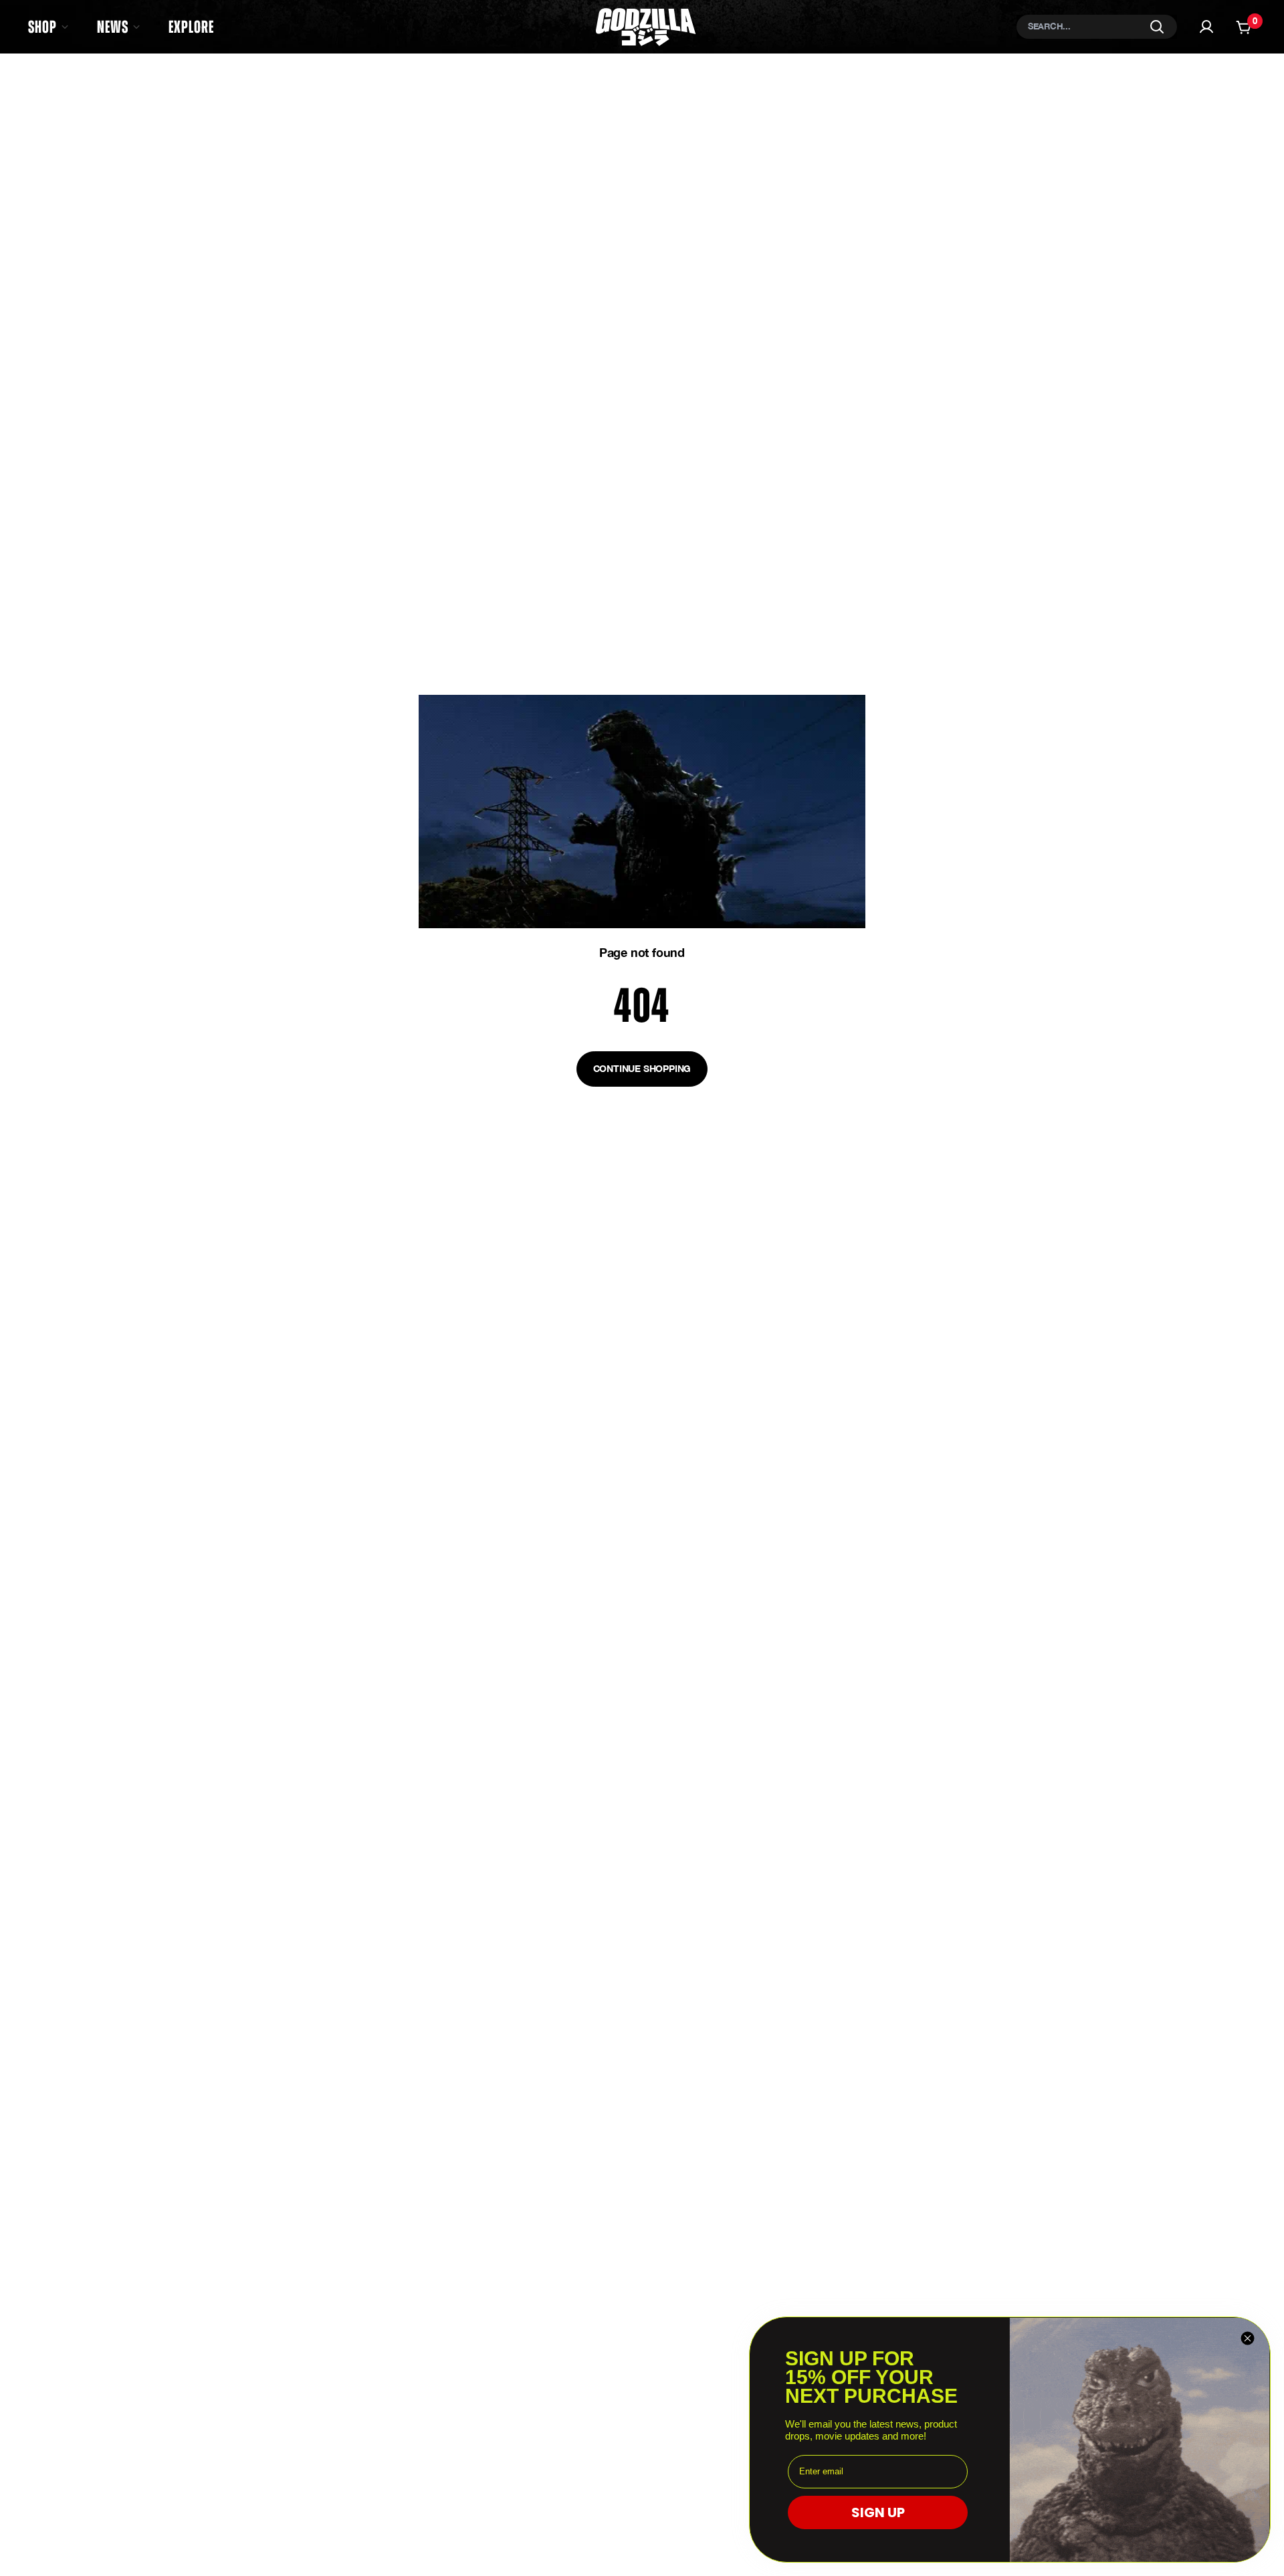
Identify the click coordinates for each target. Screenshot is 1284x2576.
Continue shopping (642, 1068)
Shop (42, 27)
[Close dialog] (1248, 2338)
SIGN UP (878, 2512)
